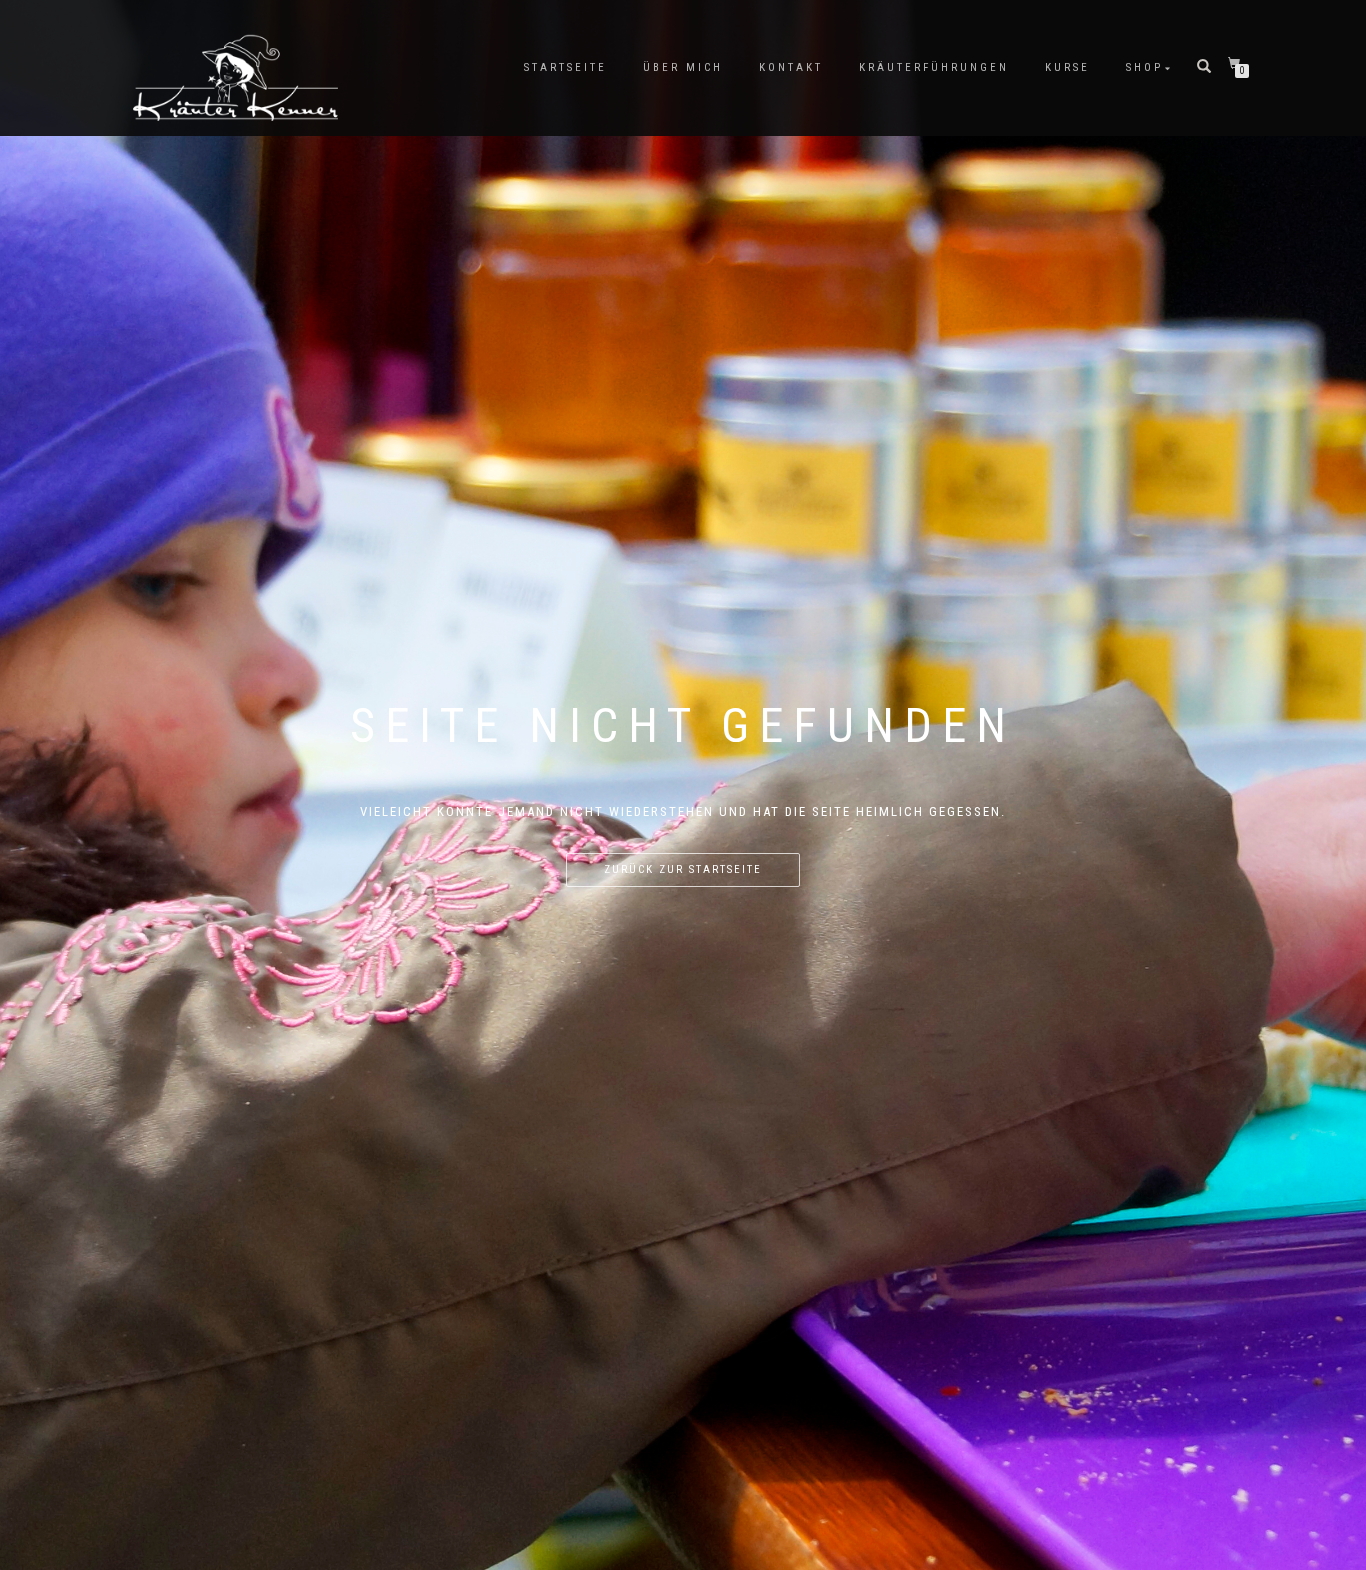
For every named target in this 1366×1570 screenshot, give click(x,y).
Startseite (565, 67)
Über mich (683, 67)
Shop (1144, 67)
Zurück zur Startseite (683, 869)
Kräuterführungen (934, 67)
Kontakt (791, 67)
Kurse (1067, 67)
